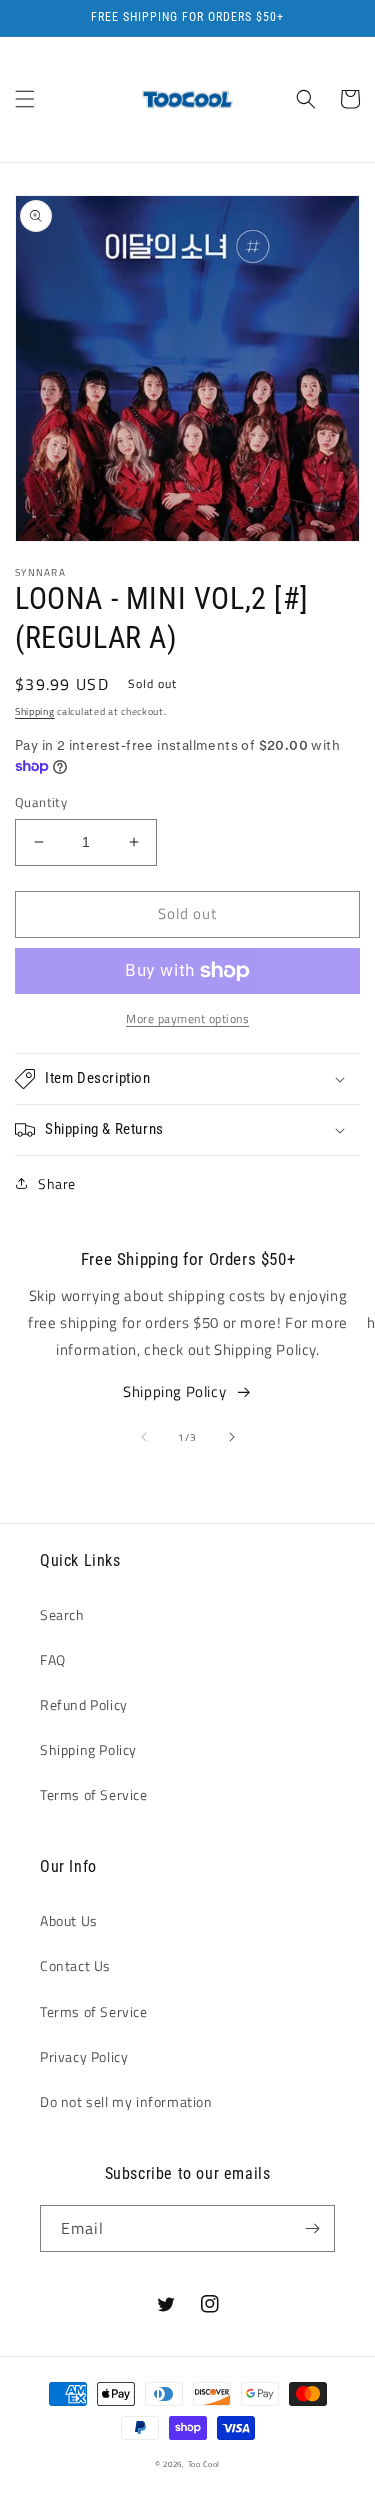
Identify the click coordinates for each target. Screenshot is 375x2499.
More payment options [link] (187, 1019)
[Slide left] (144, 1437)
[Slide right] (232, 1437)
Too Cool (204, 2464)
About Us (69, 1920)
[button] (25, 99)
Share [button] (57, 1183)
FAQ (53, 1659)
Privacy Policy (84, 2056)
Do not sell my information (126, 2101)
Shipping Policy (174, 1391)
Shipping (35, 711)
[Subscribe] (312, 2228)
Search (62, 1614)
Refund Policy (84, 1704)
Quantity (41, 802)
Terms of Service (94, 1794)
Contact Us (75, 1965)
